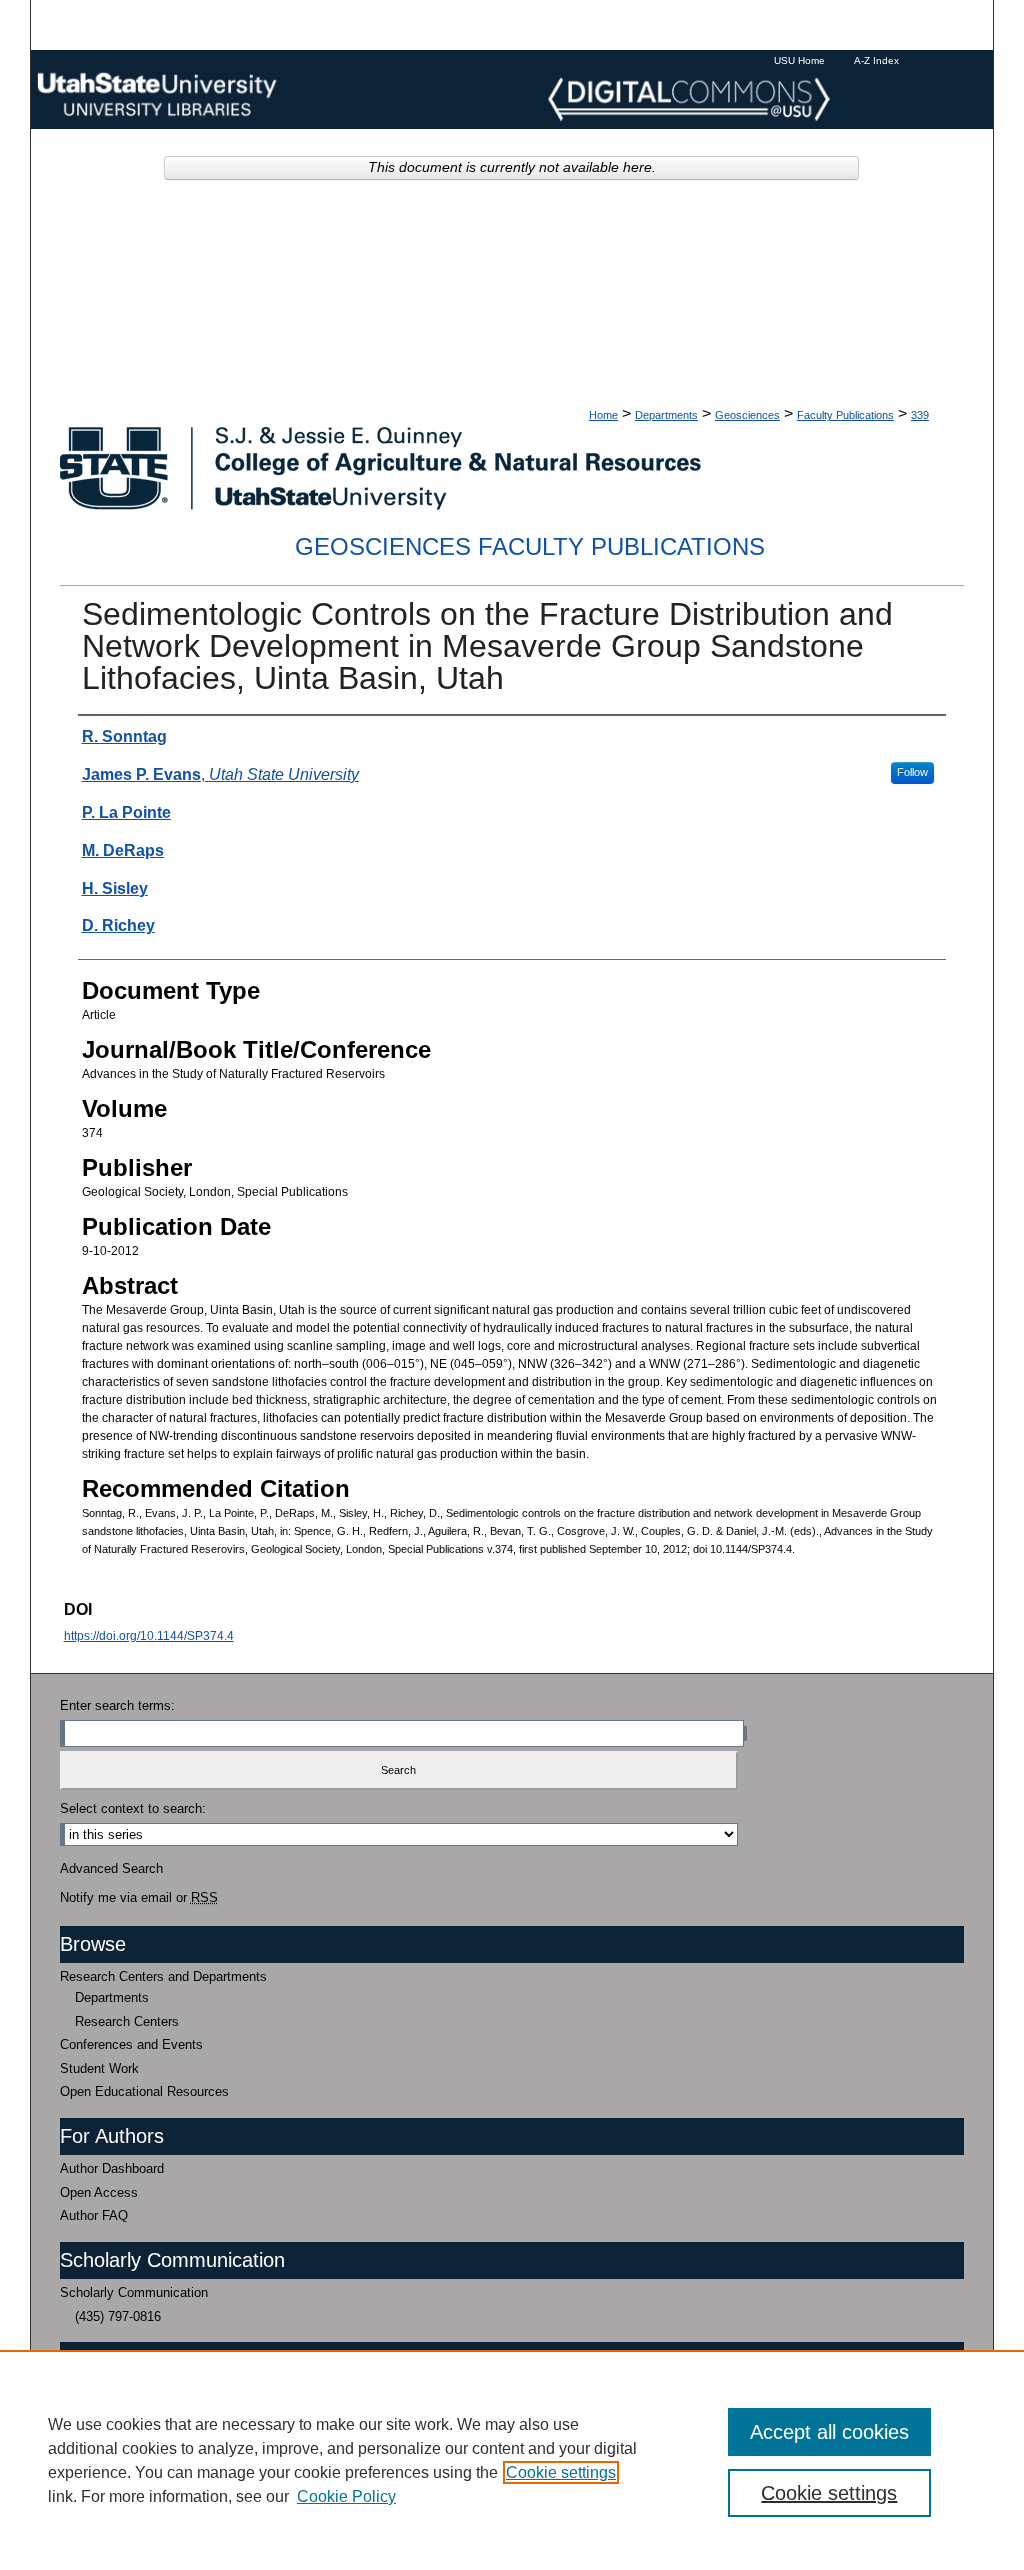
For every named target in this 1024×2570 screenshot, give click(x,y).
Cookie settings (561, 2472)
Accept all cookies (829, 2432)
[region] (512, 2460)
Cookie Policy (346, 2496)
